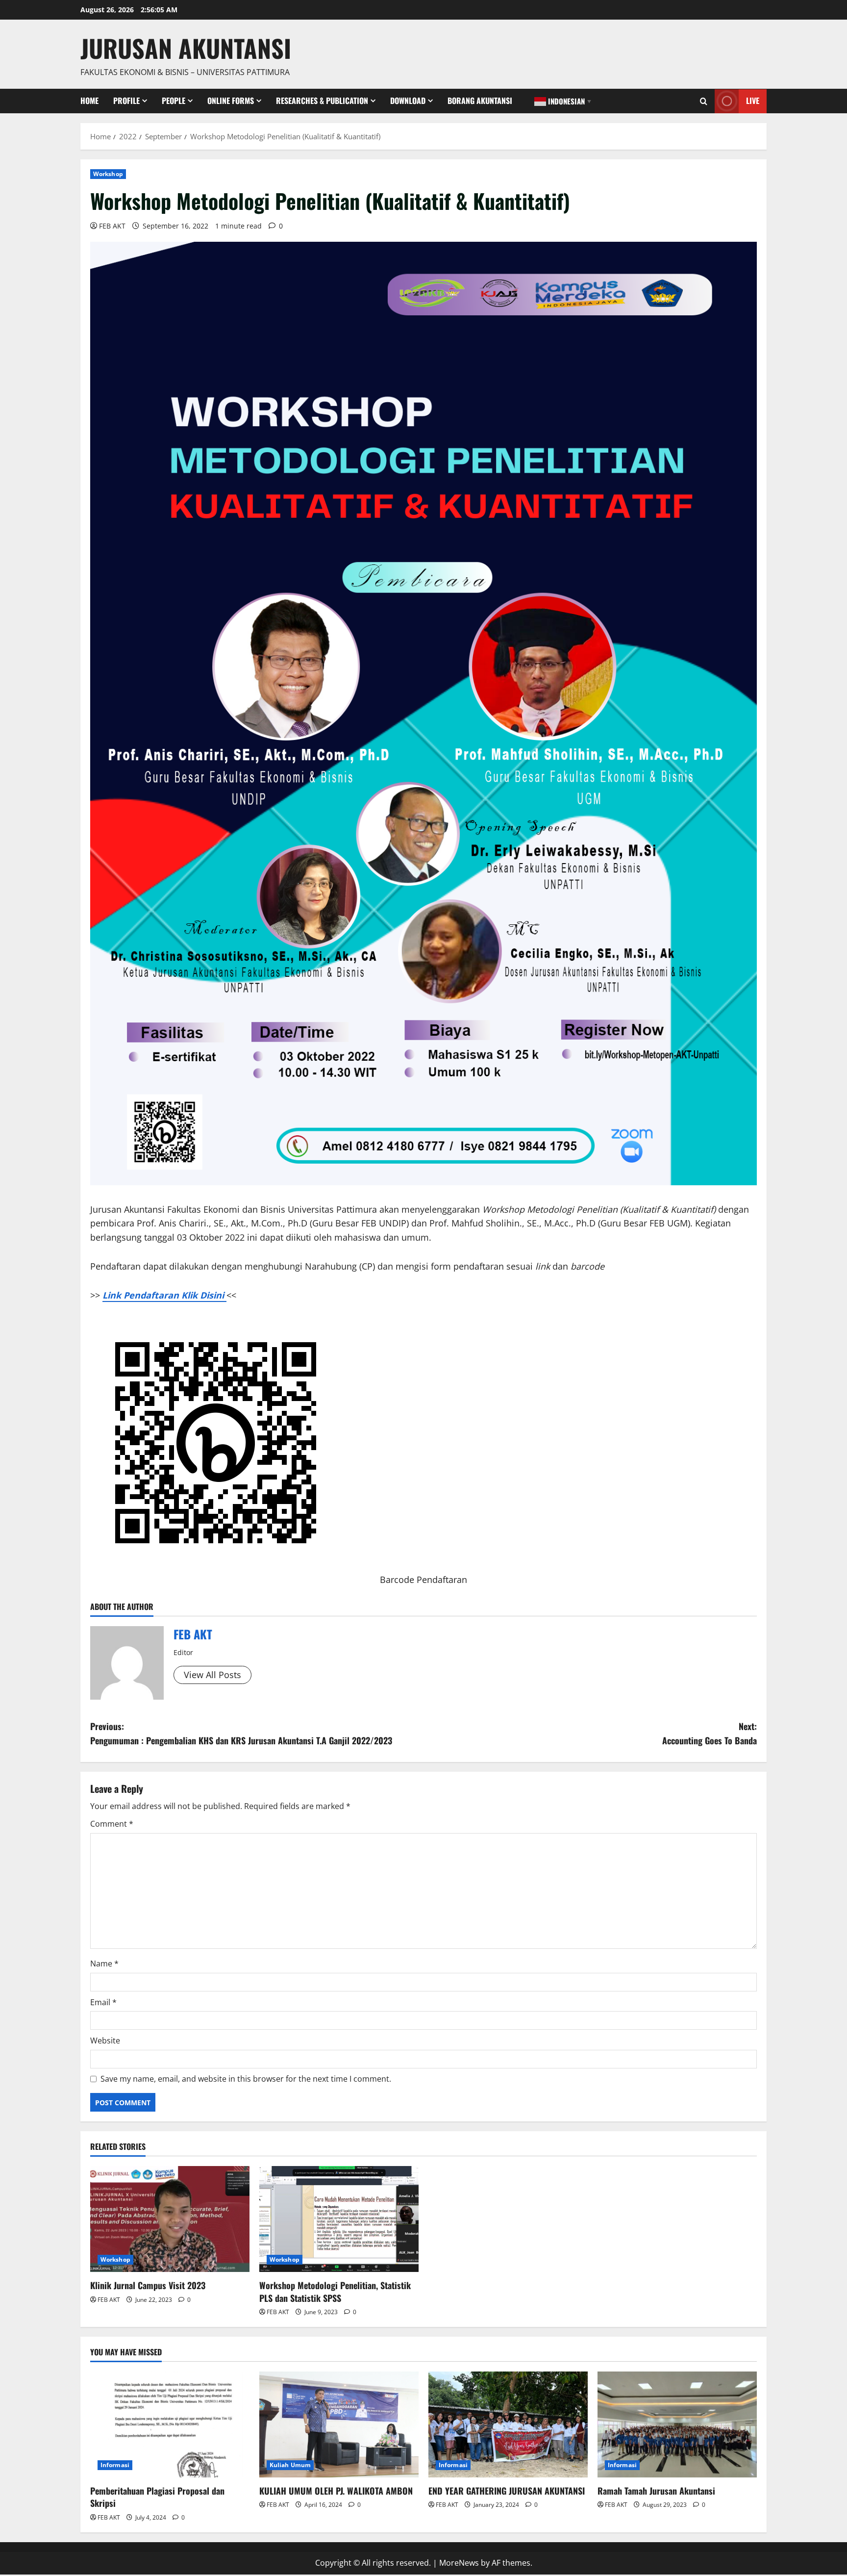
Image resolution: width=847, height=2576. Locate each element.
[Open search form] (704, 101)
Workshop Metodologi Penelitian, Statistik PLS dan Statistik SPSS (335, 2291)
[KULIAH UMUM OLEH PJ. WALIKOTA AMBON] (339, 2425)
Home (89, 101)
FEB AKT (112, 226)
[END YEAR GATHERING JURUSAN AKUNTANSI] (508, 2425)
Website (105, 2040)
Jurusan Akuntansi (186, 48)
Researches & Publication (322, 101)
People (174, 101)
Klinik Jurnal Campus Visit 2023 (148, 2285)
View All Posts (212, 1675)
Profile (126, 101)
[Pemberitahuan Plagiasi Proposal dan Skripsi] (170, 2425)
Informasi (115, 2465)
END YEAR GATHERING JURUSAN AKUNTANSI (507, 2491)
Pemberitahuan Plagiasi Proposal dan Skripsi (157, 2497)
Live (753, 101)
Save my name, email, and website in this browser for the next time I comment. (246, 2079)
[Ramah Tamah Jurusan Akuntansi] (677, 2425)
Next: (710, 1733)
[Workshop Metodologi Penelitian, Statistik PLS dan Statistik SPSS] (339, 2219)
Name (104, 1964)
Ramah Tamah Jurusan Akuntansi (656, 2491)
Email (103, 2002)
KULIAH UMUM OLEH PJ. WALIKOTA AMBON (336, 2491)
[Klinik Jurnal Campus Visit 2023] (170, 2219)
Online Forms (231, 101)
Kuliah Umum (290, 2465)
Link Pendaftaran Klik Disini (164, 1295)
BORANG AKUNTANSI (480, 101)
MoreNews (459, 2563)
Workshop (108, 174)
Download (408, 101)
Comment (112, 1824)
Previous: (241, 1733)
